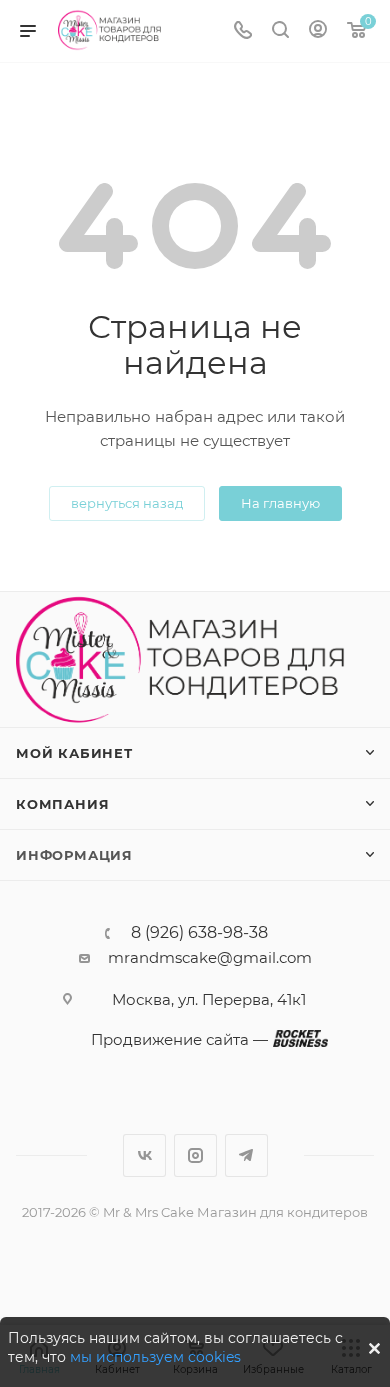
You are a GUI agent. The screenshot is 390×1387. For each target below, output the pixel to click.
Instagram (195, 1155)
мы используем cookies (155, 1357)
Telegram (246, 1155)
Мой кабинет (74, 753)
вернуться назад (127, 503)
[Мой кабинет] (318, 31)
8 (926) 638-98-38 (199, 933)
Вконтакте (144, 1155)
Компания (62, 804)
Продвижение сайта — (179, 1039)
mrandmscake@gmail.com (210, 957)
